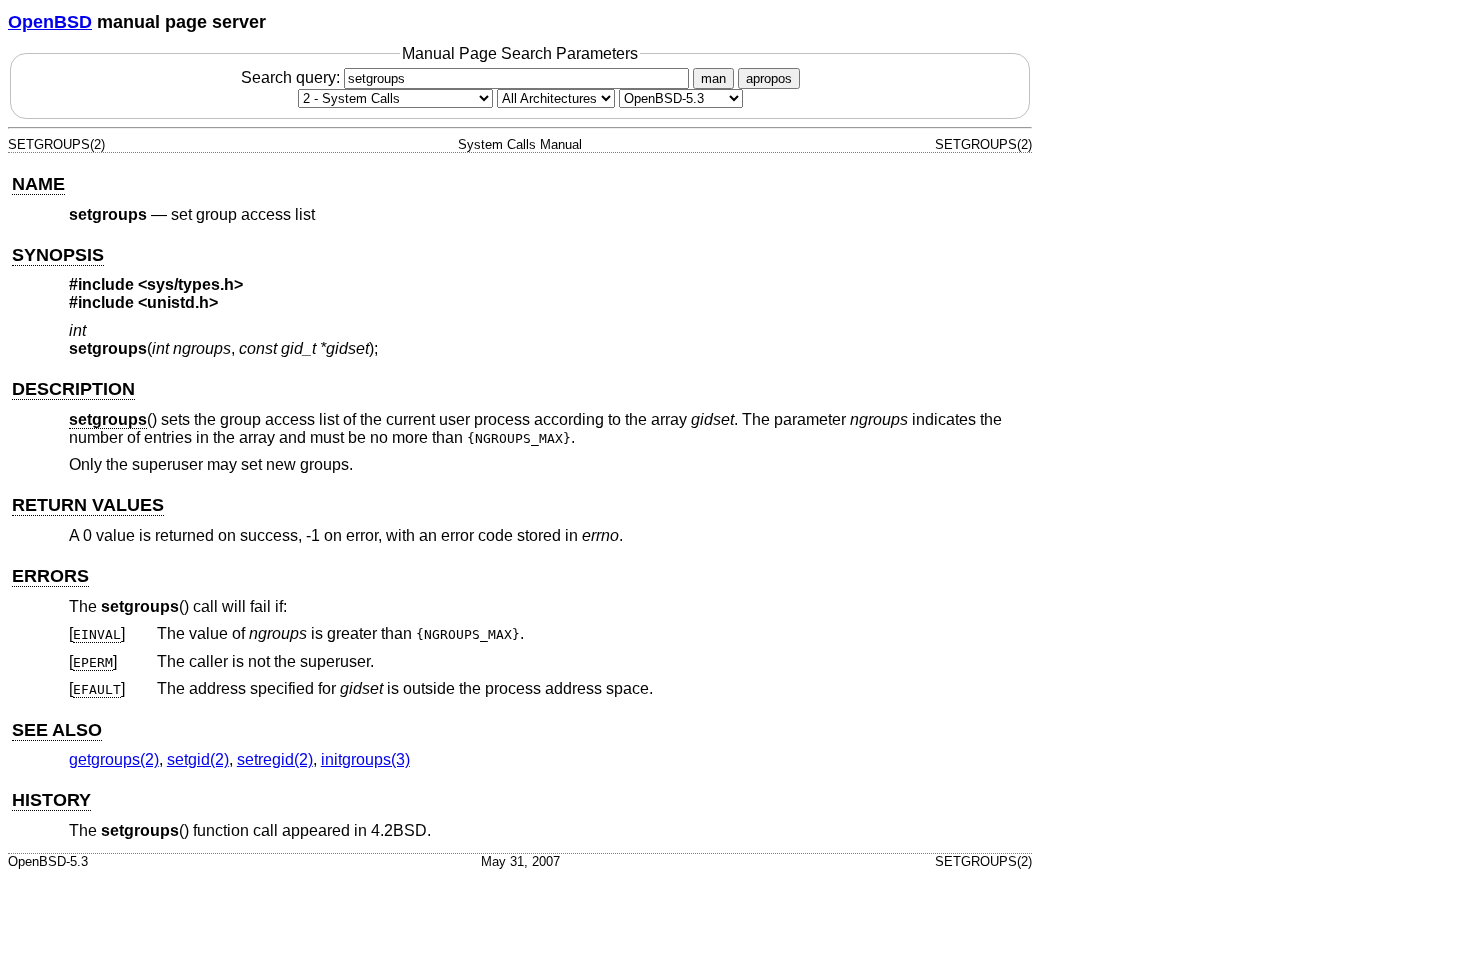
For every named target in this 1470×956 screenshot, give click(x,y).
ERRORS (50, 576)
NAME (38, 184)
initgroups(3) (365, 759)
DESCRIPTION (73, 389)
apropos (769, 78)
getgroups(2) (114, 759)
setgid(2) (198, 759)
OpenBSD (50, 22)
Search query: (292, 77)
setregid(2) (275, 759)
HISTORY (51, 800)
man (713, 78)
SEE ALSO (57, 730)
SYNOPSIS (58, 255)
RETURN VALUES (88, 505)
